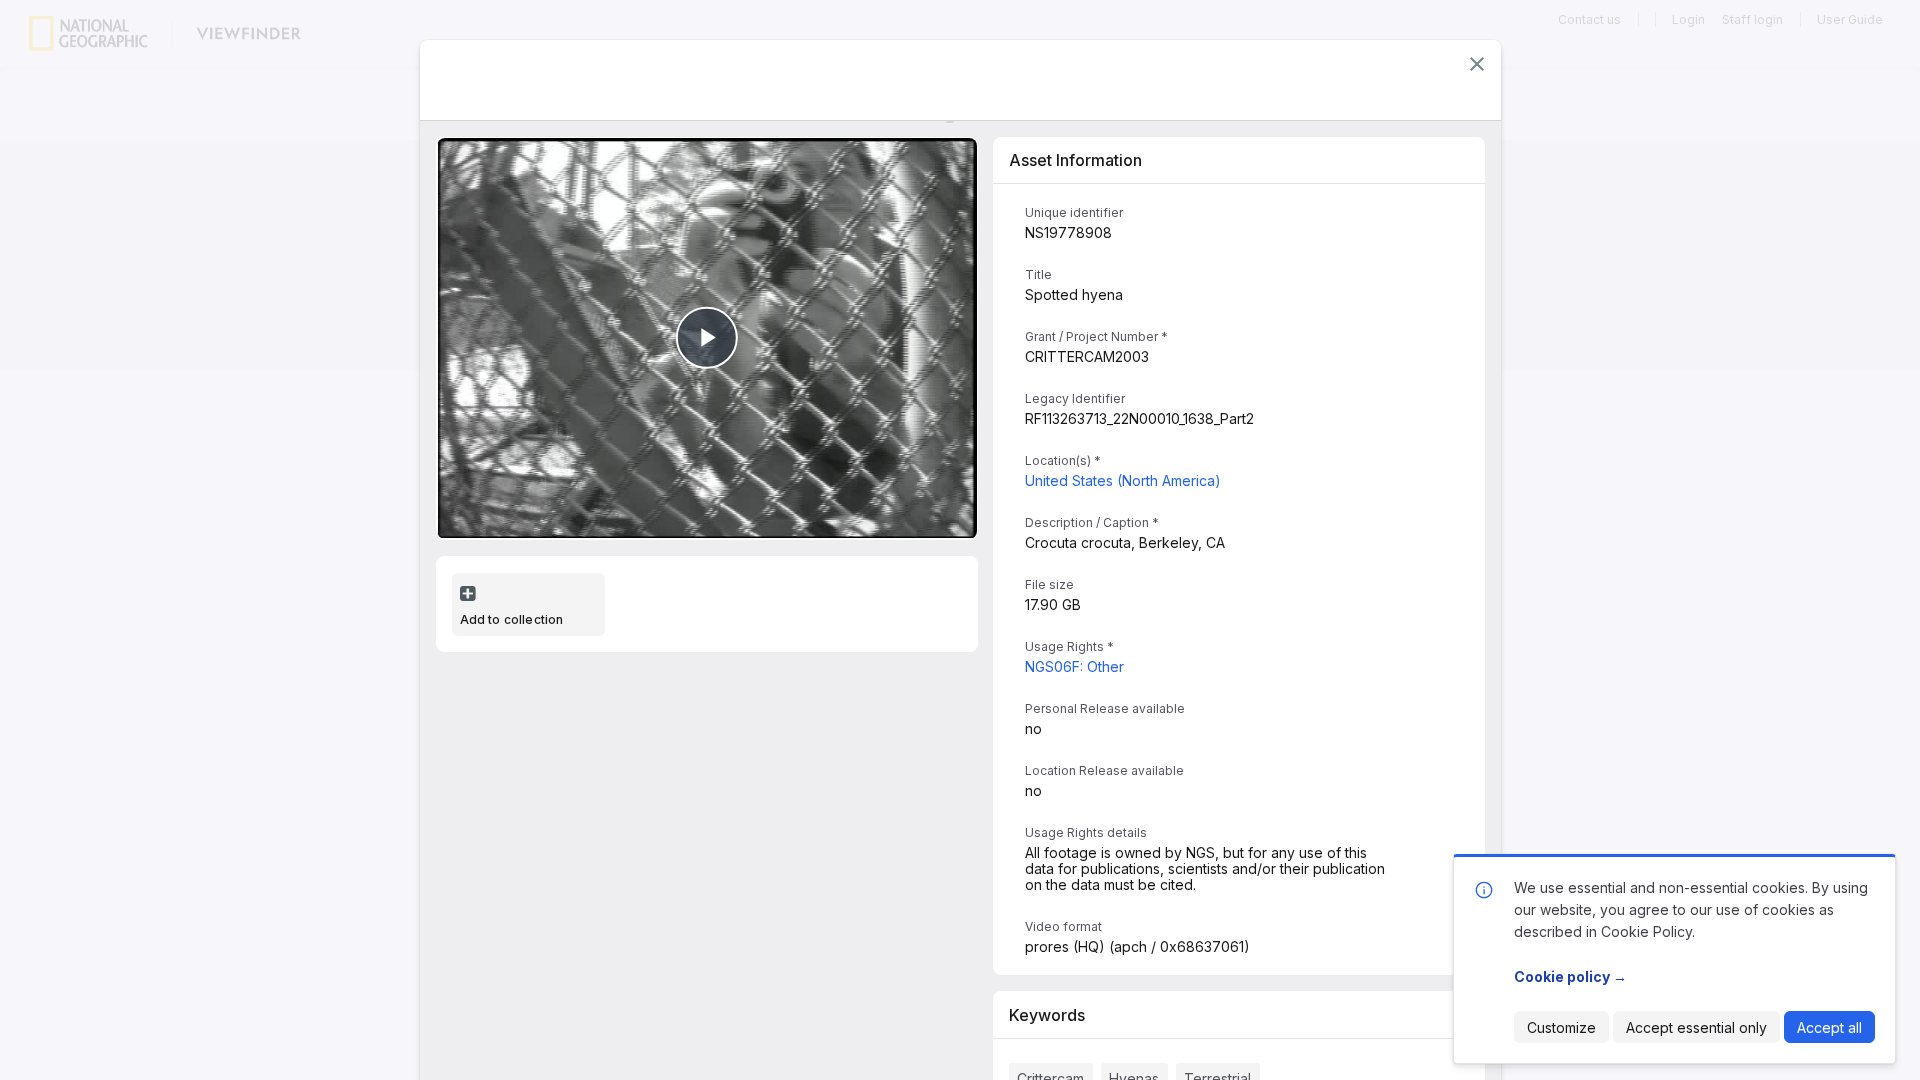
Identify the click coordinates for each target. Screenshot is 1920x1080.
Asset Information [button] (1075, 160)
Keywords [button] (1047, 1015)
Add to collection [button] (512, 619)
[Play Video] (707, 338)
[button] (1477, 64)
